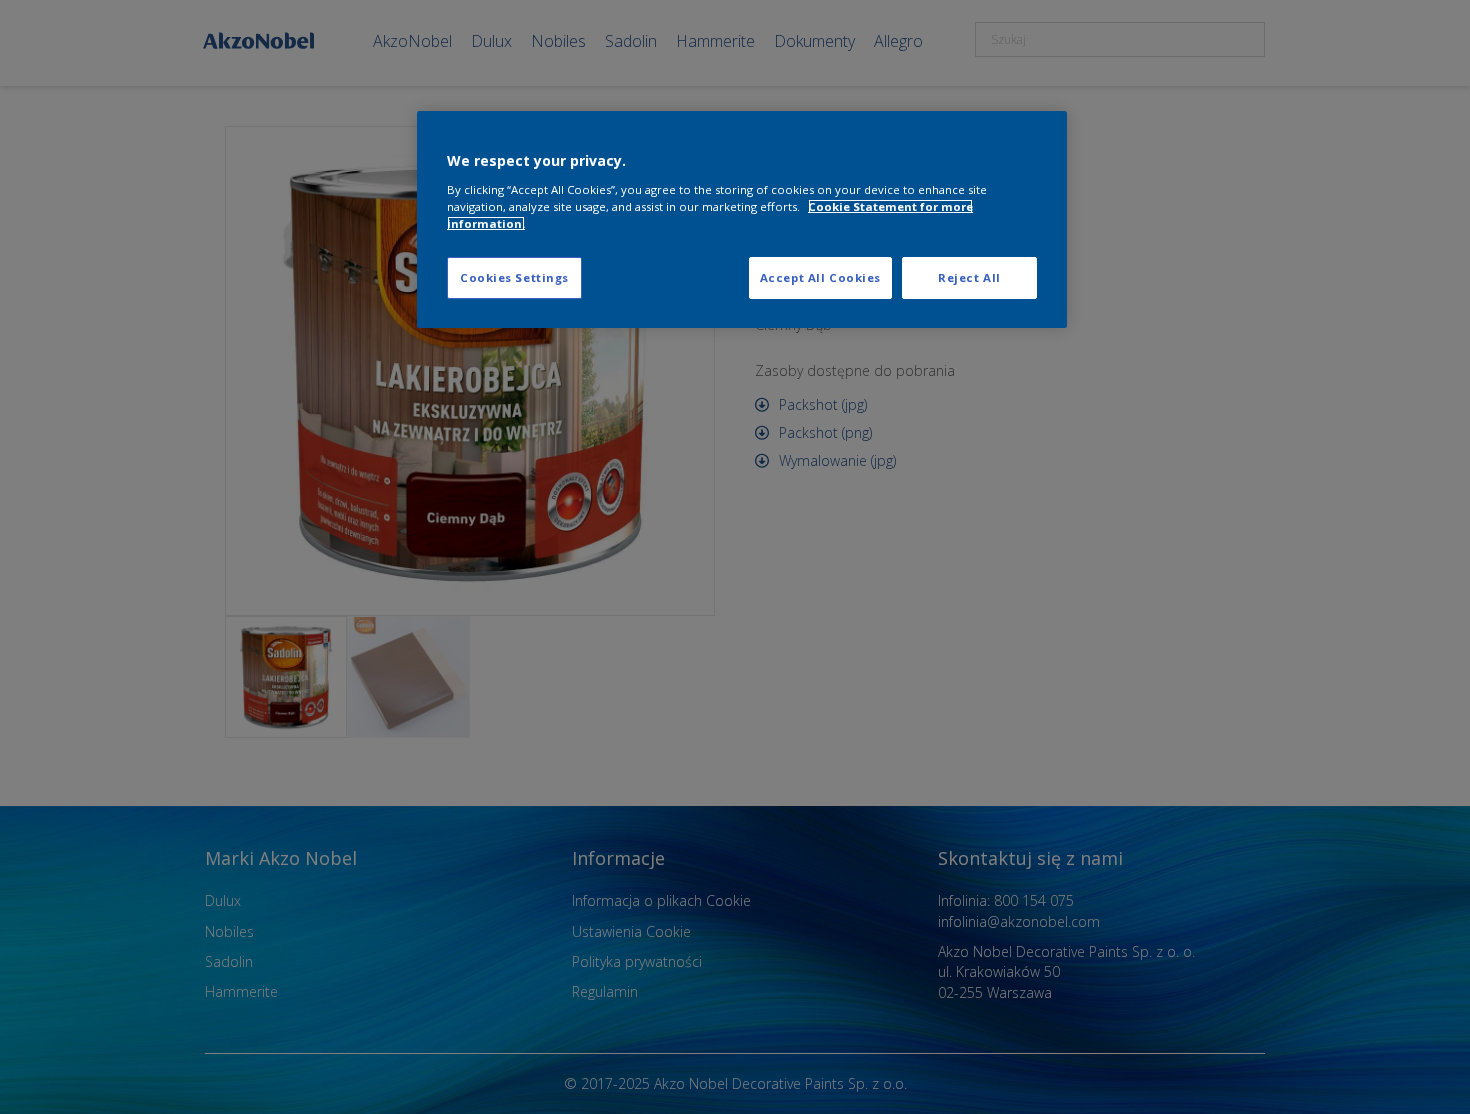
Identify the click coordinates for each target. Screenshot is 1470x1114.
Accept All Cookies (820, 277)
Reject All (969, 277)
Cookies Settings (514, 277)
